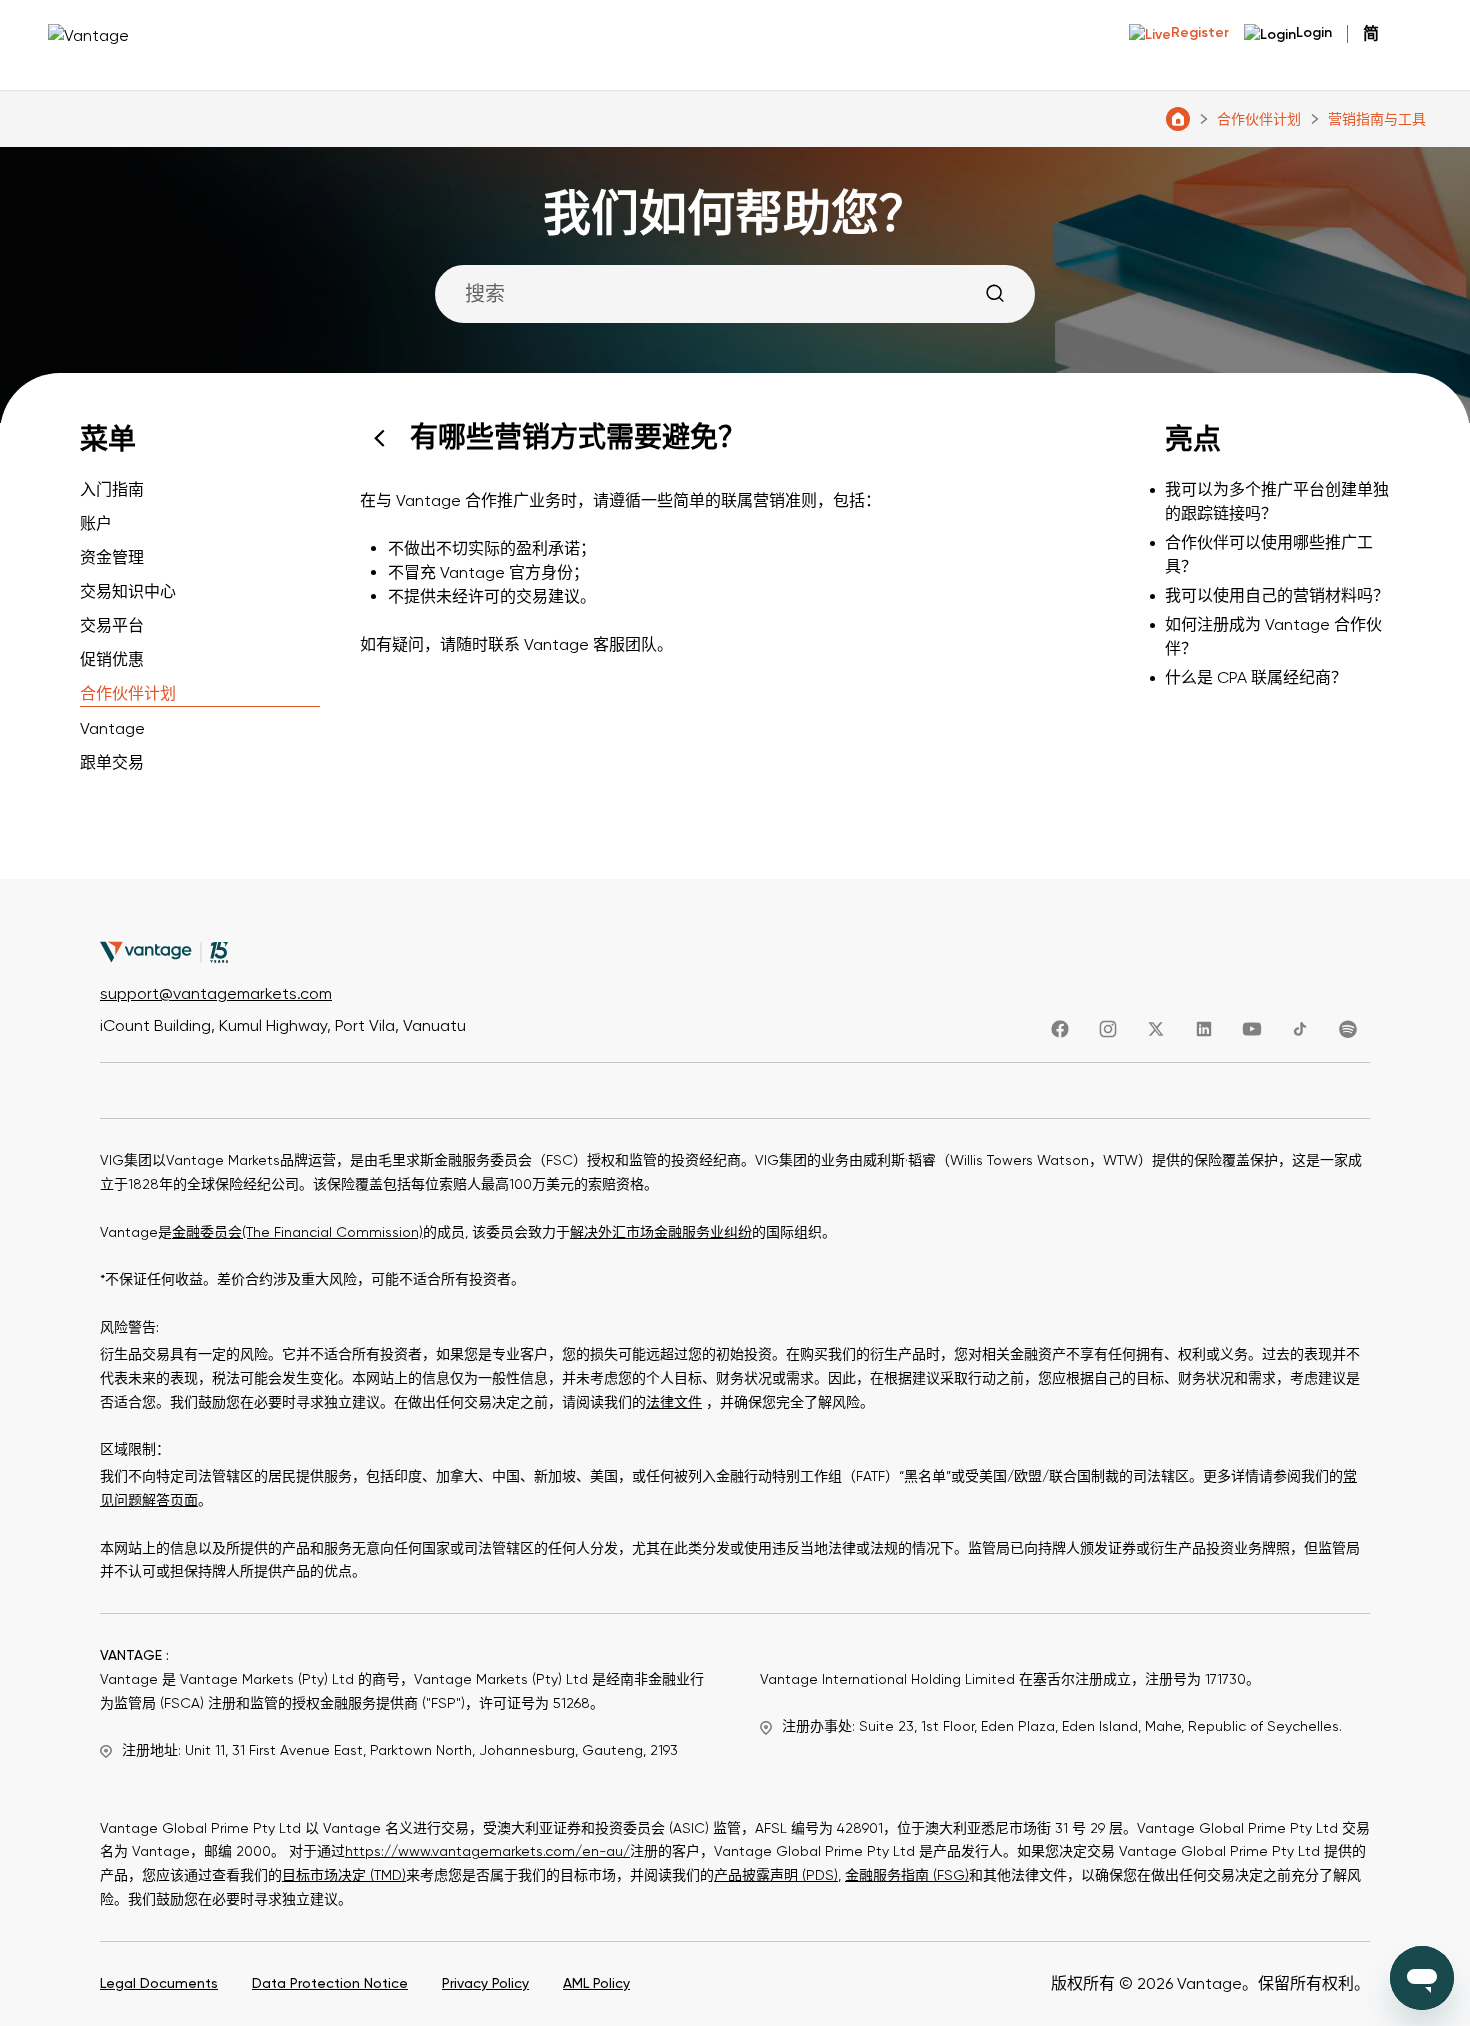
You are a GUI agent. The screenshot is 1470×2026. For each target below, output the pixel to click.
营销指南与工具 (1377, 119)
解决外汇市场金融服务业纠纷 (661, 1232)
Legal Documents (159, 1983)
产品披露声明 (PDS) (776, 1875)
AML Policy (596, 1983)
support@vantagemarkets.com (216, 993)
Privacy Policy (485, 1983)
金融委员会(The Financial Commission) (297, 1232)
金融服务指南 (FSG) (907, 1875)
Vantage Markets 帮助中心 (1178, 119)
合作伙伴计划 (1259, 119)
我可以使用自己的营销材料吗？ (1277, 595)
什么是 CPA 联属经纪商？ (1256, 677)
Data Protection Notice (330, 1983)
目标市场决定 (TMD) (344, 1875)
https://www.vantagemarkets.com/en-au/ (487, 1851)
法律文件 (674, 1402)
